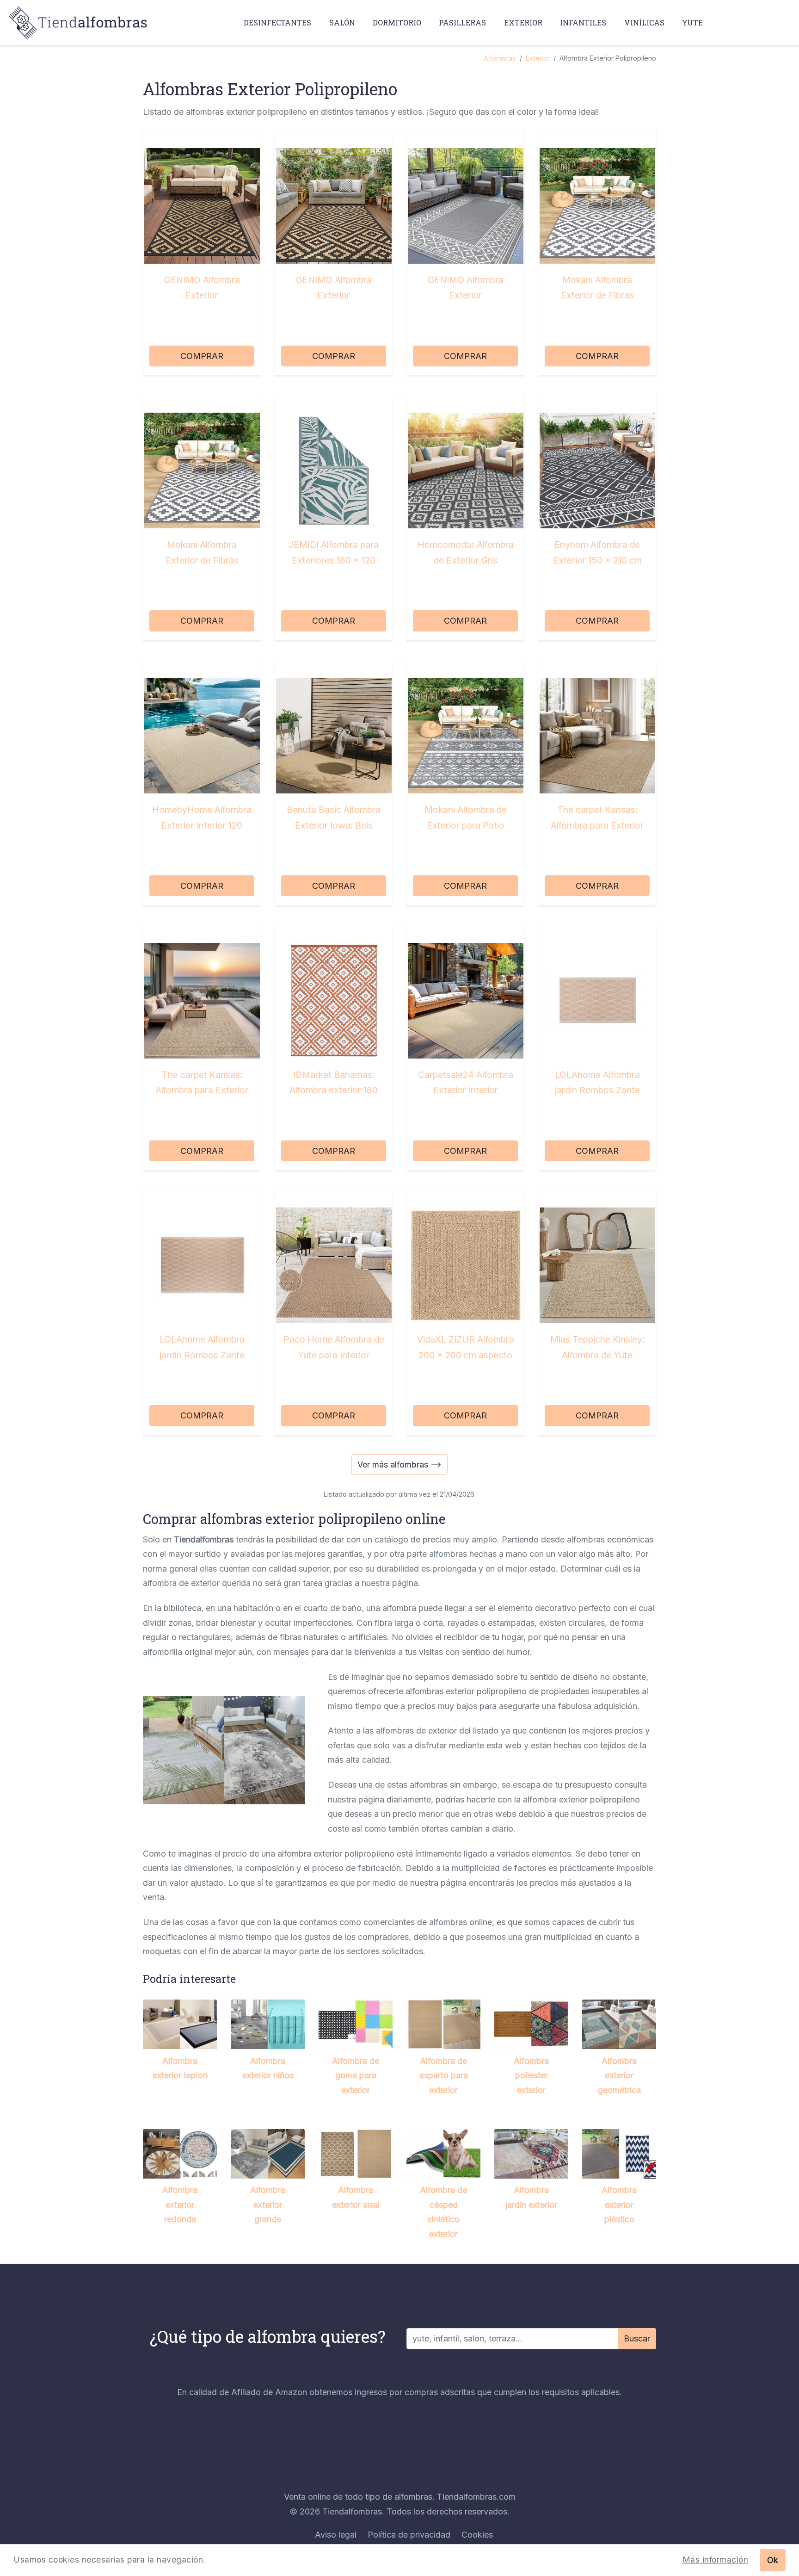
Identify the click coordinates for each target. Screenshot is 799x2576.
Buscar (637, 2338)
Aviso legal (336, 2535)
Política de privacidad (409, 2535)
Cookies (477, 2535)
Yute (692, 22)
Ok (773, 2560)
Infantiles (583, 22)
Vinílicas (644, 22)
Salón (342, 22)
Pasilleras (462, 22)
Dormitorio (397, 22)
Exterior (523, 22)
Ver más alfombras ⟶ (399, 1464)
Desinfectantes (277, 22)
